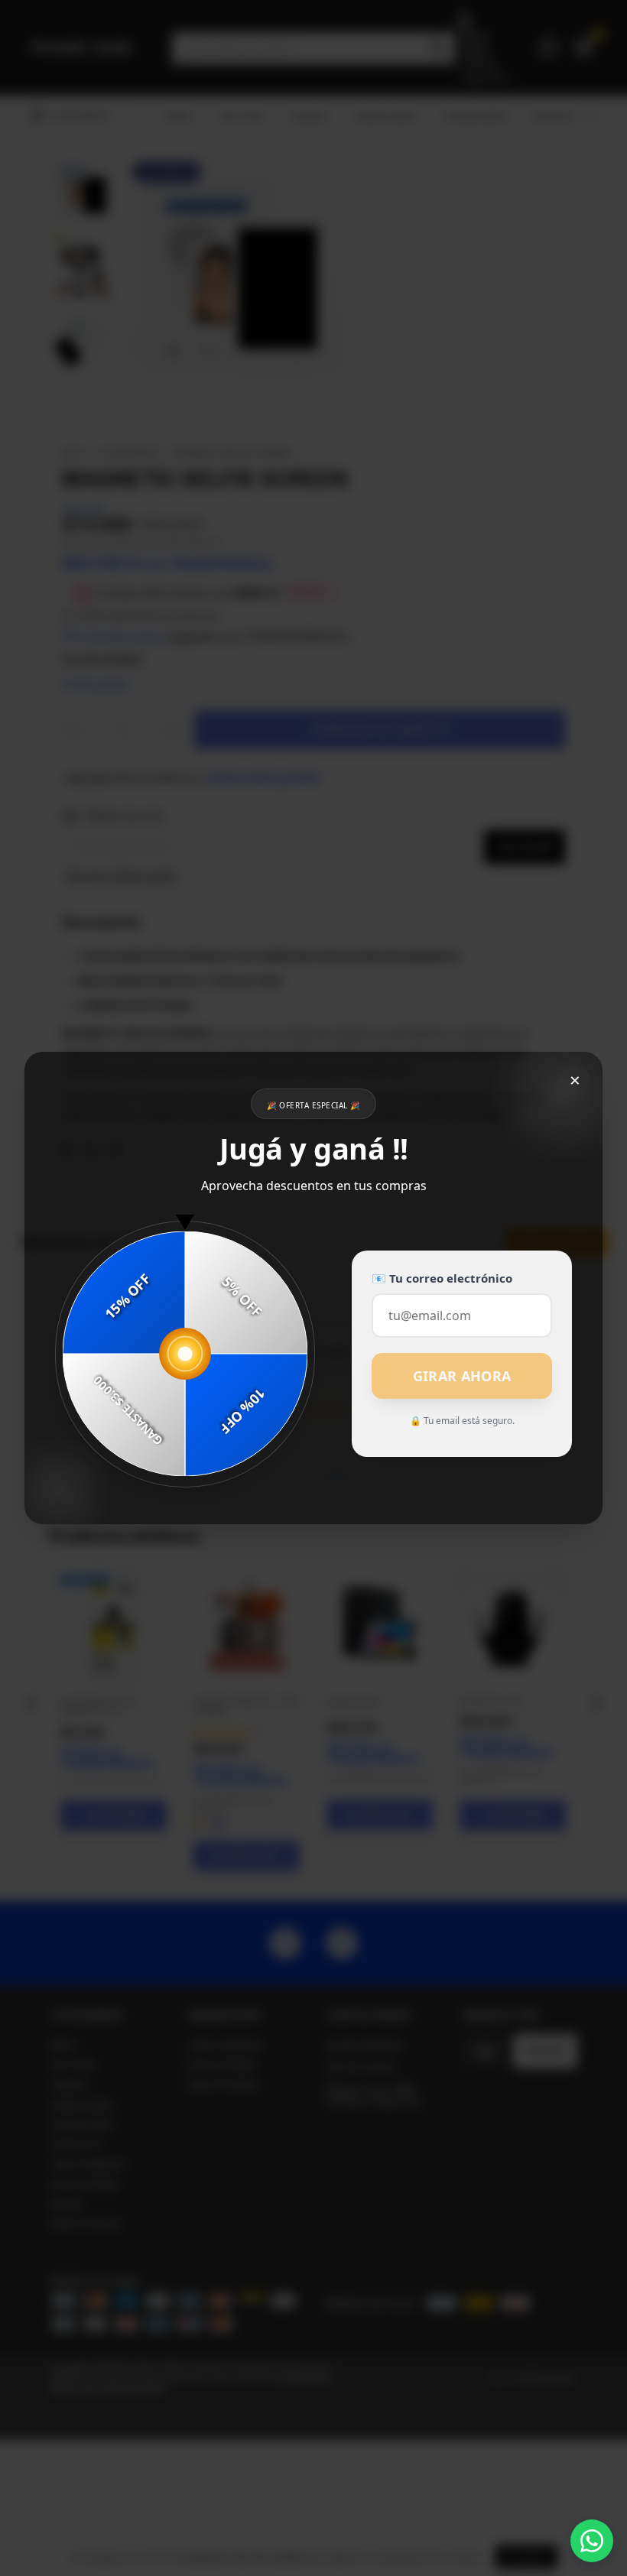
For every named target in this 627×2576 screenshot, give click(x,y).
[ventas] (592, 2541)
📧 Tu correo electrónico (442, 1278)
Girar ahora (462, 1376)
